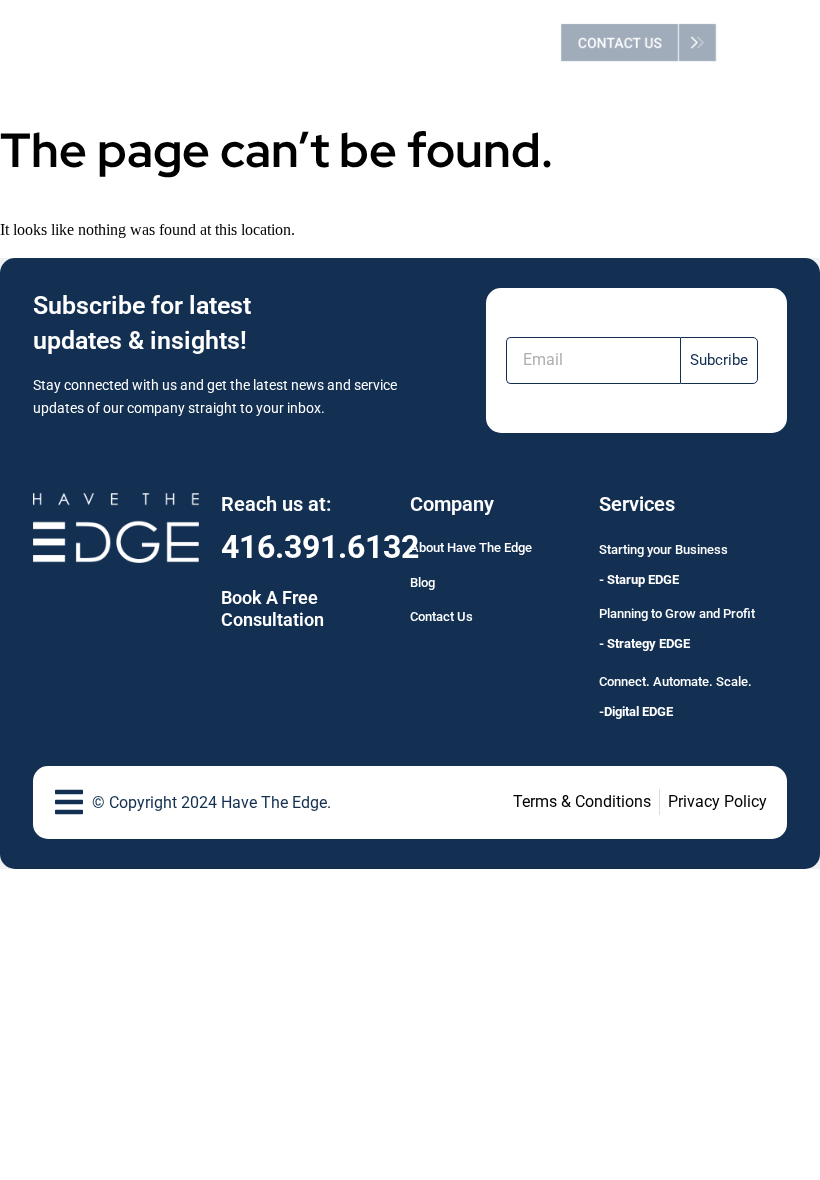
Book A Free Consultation (272, 608)
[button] (758, 43)
